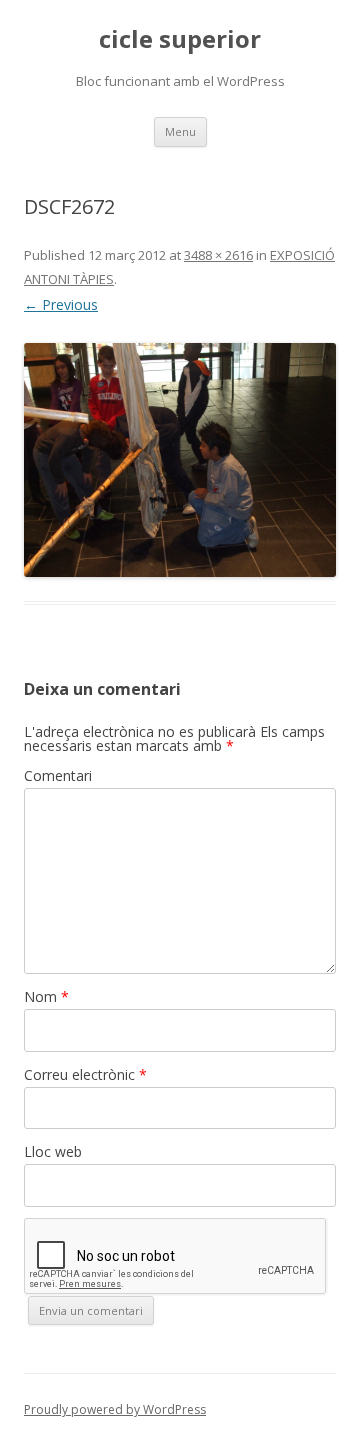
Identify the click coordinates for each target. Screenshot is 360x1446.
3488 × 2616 (218, 255)
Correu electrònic (85, 1074)
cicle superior (180, 39)
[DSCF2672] (180, 460)
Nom (46, 996)
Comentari (58, 775)
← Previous (61, 304)
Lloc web (53, 1151)
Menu (180, 131)
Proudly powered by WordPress (115, 1409)
